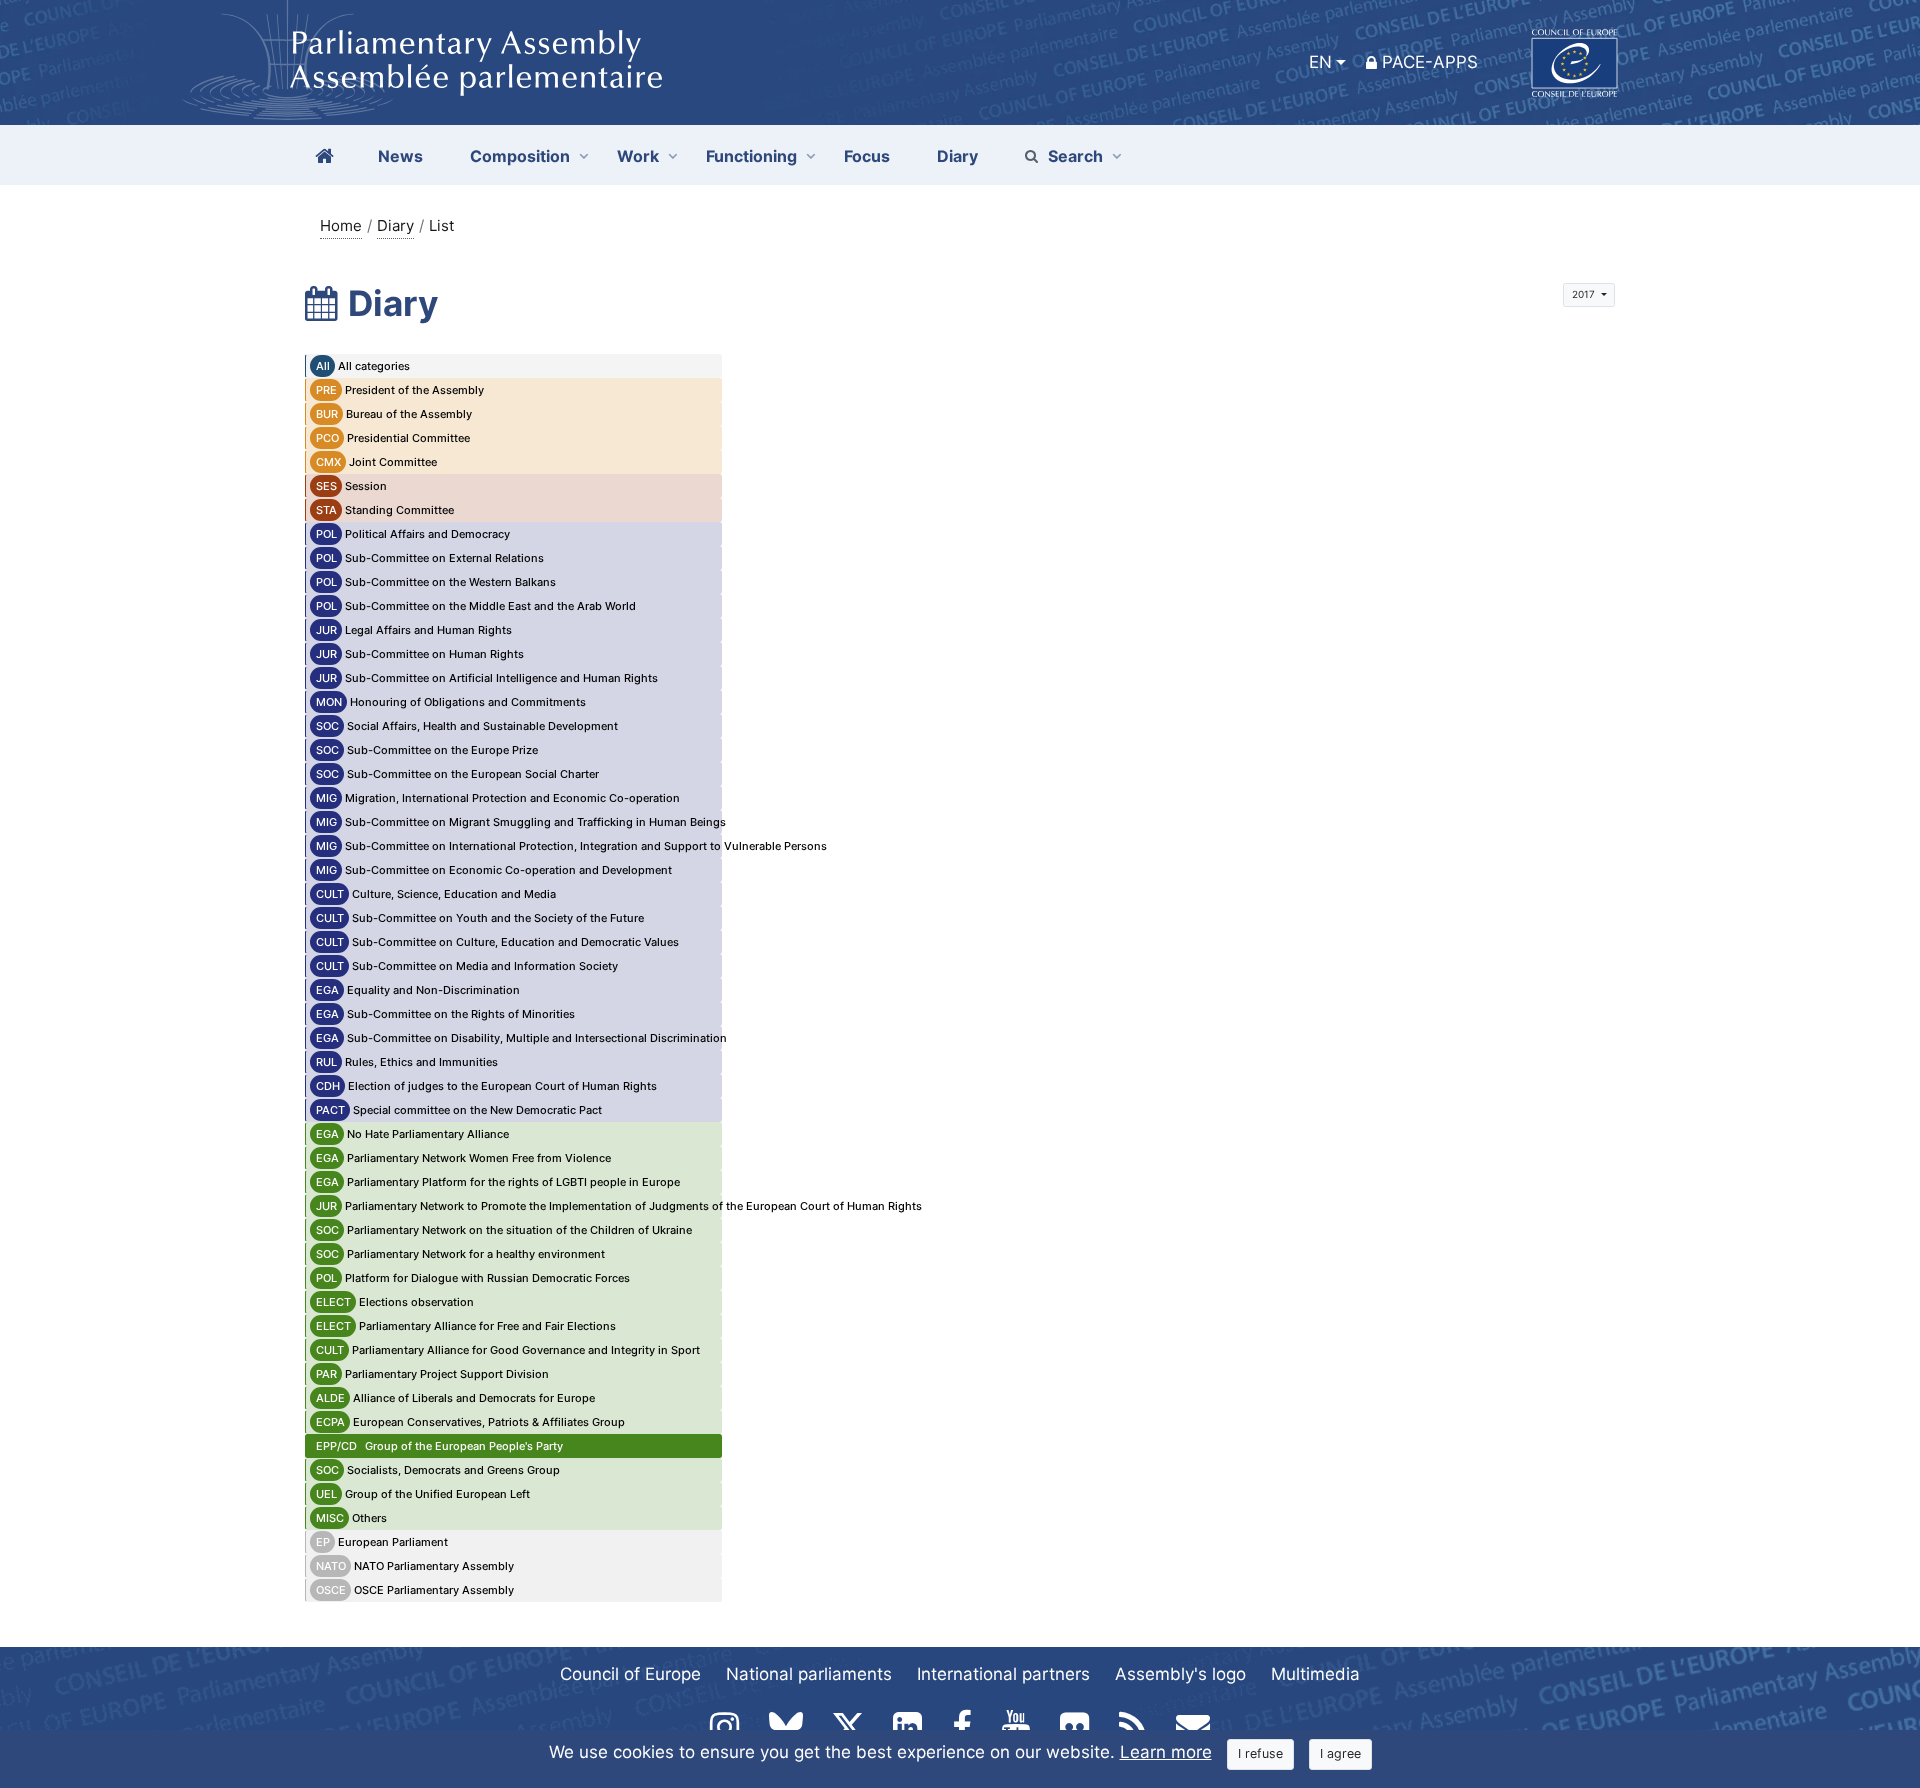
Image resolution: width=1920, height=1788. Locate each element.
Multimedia (1315, 1674)
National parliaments (809, 1674)
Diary (395, 225)
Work (638, 156)
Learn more (1166, 1752)
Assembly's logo (1180, 1674)
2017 (1585, 294)
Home (341, 225)
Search (1075, 156)
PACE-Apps (1430, 62)
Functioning (751, 156)
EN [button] (1320, 62)
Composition (520, 156)
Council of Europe (630, 1674)
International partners (1003, 1674)
